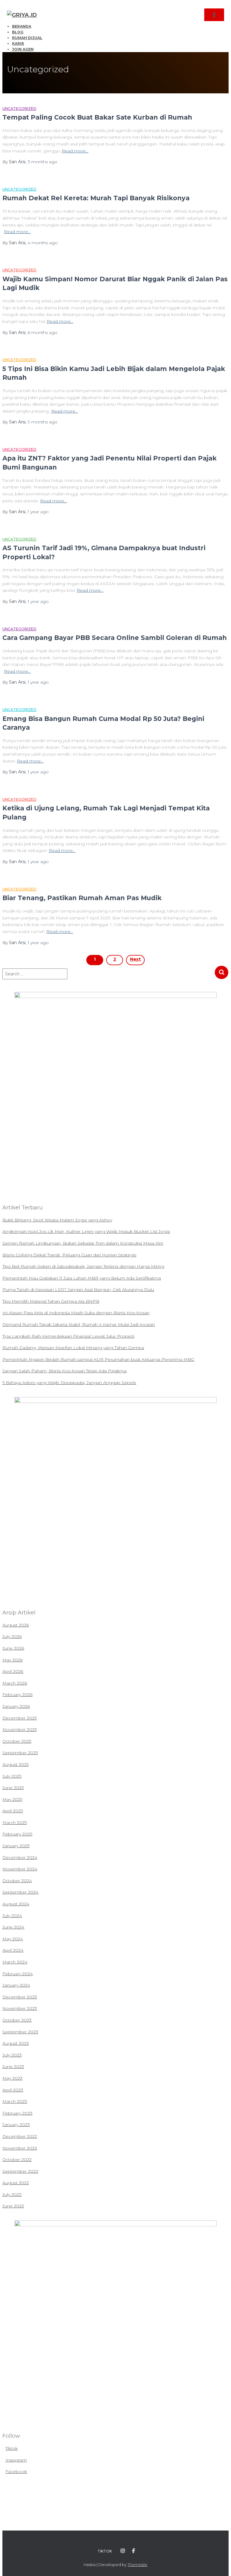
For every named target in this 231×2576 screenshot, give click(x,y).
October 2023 (17, 2020)
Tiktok (12, 2448)
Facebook (16, 2472)
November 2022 (20, 2148)
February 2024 (18, 1974)
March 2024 (15, 1962)
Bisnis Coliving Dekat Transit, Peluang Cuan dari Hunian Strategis (69, 1255)
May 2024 (13, 1939)
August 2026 (16, 1625)
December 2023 (20, 1997)
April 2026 (13, 1671)
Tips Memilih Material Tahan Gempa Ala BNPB (51, 1301)
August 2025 (15, 1764)
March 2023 (15, 2101)
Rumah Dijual (27, 38)
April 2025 (13, 1811)
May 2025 (12, 1799)
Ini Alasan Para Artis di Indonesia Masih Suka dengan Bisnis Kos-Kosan (76, 1313)
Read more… (75, 151)
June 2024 (13, 1927)
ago (43, 162)
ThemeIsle (137, 2565)
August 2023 (16, 2043)
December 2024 (20, 1857)
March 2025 (15, 1823)
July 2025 (12, 1776)
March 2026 (15, 1683)
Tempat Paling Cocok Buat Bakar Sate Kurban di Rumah (97, 117)
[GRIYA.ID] (24, 15)
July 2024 (12, 1916)
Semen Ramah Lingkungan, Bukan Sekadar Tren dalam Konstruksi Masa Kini (83, 1243)
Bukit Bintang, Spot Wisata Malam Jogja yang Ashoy (57, 1220)
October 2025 (17, 1741)
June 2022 (13, 2206)
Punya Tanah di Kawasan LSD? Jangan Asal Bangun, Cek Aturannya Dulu (78, 1290)
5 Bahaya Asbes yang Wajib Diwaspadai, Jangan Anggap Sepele (69, 1383)
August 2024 (16, 1904)
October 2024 (17, 1881)
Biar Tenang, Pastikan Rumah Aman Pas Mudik (82, 898)
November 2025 (20, 1729)
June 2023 (13, 2066)
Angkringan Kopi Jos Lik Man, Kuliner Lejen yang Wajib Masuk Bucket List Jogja (86, 1231)
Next (135, 959)
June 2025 (13, 1788)
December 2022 (20, 2136)
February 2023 (17, 2113)
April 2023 (13, 2090)
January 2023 (16, 2125)
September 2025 (20, 1753)
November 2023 (20, 2008)
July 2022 (12, 2194)
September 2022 (20, 2171)
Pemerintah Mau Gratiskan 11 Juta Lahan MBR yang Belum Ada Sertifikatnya (82, 1278)
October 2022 (17, 2160)
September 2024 (20, 1892)
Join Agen (23, 49)
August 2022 (16, 2183)
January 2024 (16, 1985)
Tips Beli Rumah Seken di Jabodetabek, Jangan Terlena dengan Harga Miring (83, 1266)
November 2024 (20, 1869)
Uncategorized (19, 109)
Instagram (16, 2460)
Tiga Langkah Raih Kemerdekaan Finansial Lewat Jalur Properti (68, 1336)
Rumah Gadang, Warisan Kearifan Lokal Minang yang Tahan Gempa (73, 1348)
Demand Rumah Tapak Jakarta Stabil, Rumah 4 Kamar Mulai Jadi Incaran (79, 1324)
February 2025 (17, 1834)
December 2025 (20, 1718)
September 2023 (20, 2032)
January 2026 (16, 1706)
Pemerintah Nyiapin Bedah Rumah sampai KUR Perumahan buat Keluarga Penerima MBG (98, 1359)
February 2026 (17, 1695)
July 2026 (12, 1636)
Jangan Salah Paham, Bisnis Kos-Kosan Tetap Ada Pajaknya (65, 1371)
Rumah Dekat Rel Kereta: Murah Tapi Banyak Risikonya (96, 198)
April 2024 (13, 1950)
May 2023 (12, 2078)
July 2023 (12, 2055)
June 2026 (13, 1648)
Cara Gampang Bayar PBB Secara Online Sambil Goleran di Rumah (115, 638)
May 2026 (12, 1660)
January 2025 (16, 1846)
